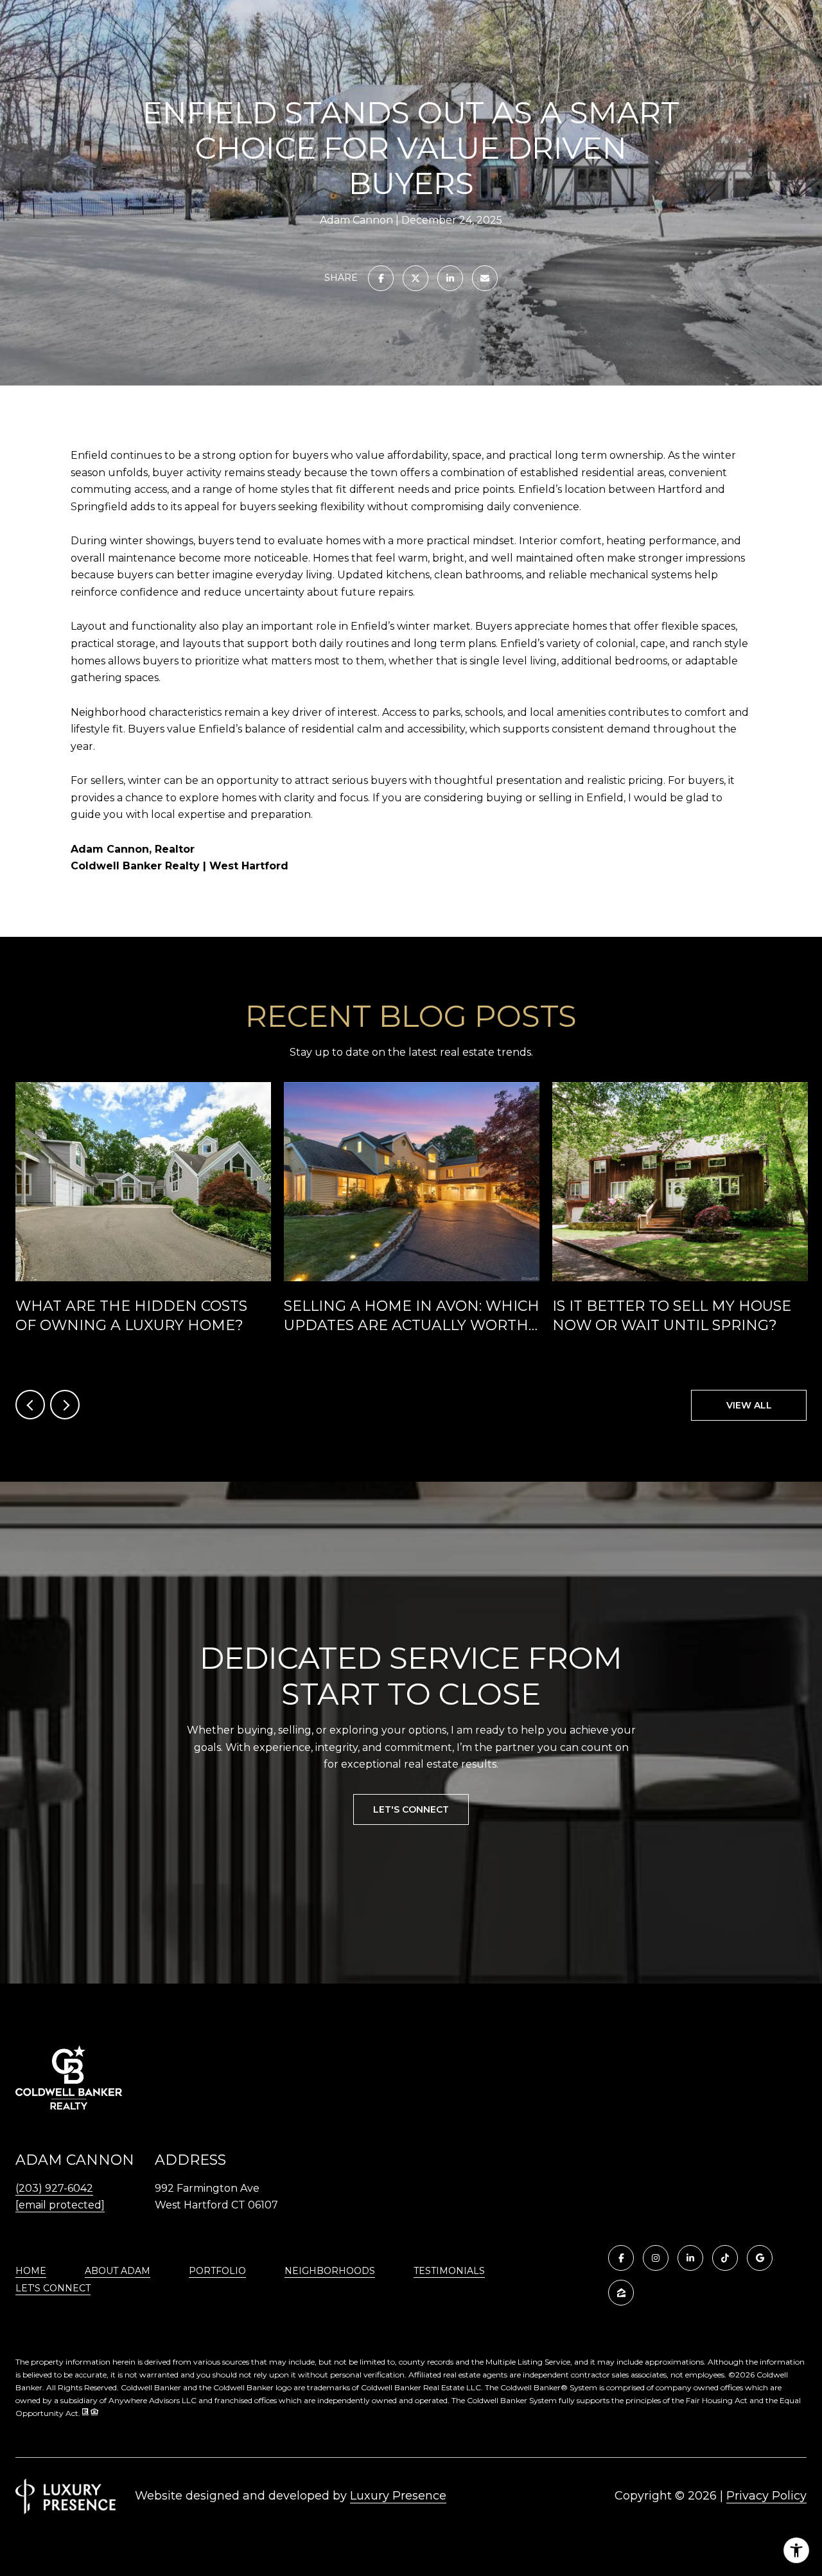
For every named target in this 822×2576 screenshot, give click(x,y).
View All (749, 1405)
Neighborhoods (330, 2271)
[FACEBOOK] (621, 2258)
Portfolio (217, 2271)
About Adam (118, 2271)
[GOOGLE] (760, 2258)
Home (31, 2271)
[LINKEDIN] (690, 2258)
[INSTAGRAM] (656, 2258)
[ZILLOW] (621, 2293)
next (65, 1405)
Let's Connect (53, 2288)
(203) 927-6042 (54, 2188)
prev (30, 1405)
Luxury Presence (398, 2496)
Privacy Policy (766, 2496)
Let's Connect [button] (411, 1809)
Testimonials (449, 2271)
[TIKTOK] (725, 2258)
